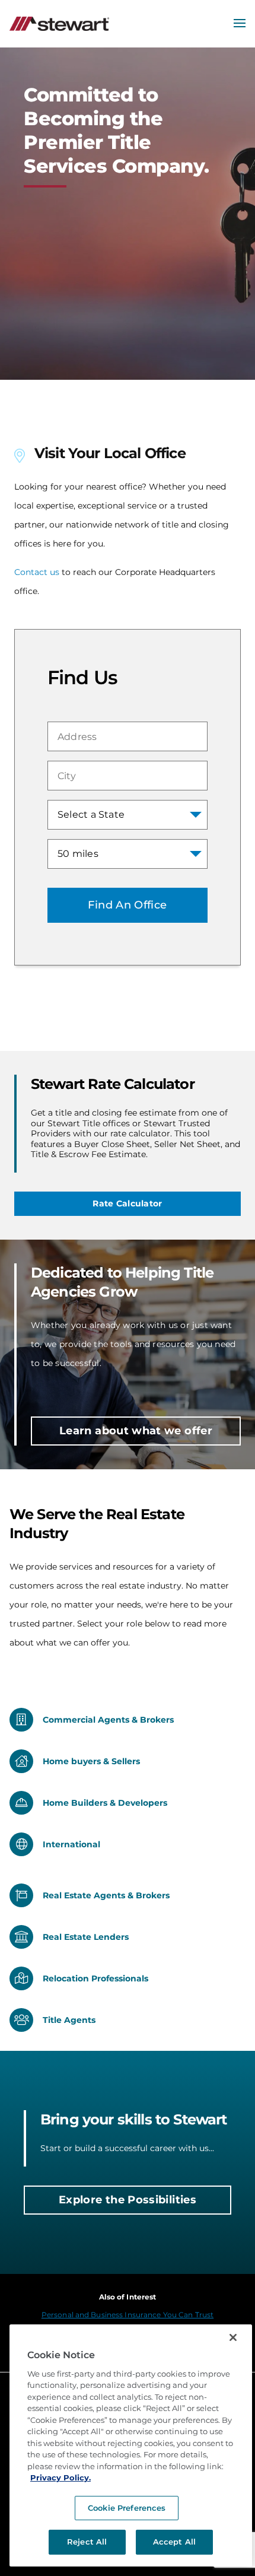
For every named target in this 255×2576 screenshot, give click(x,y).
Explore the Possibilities (128, 2200)
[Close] (233, 2337)
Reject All (87, 2542)
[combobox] (128, 736)
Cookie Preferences (127, 2508)
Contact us (37, 572)
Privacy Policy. (60, 2477)
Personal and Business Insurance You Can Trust (128, 2315)
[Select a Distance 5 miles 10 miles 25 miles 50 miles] (128, 854)
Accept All (174, 2542)
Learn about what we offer (136, 1431)
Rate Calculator (127, 1203)
